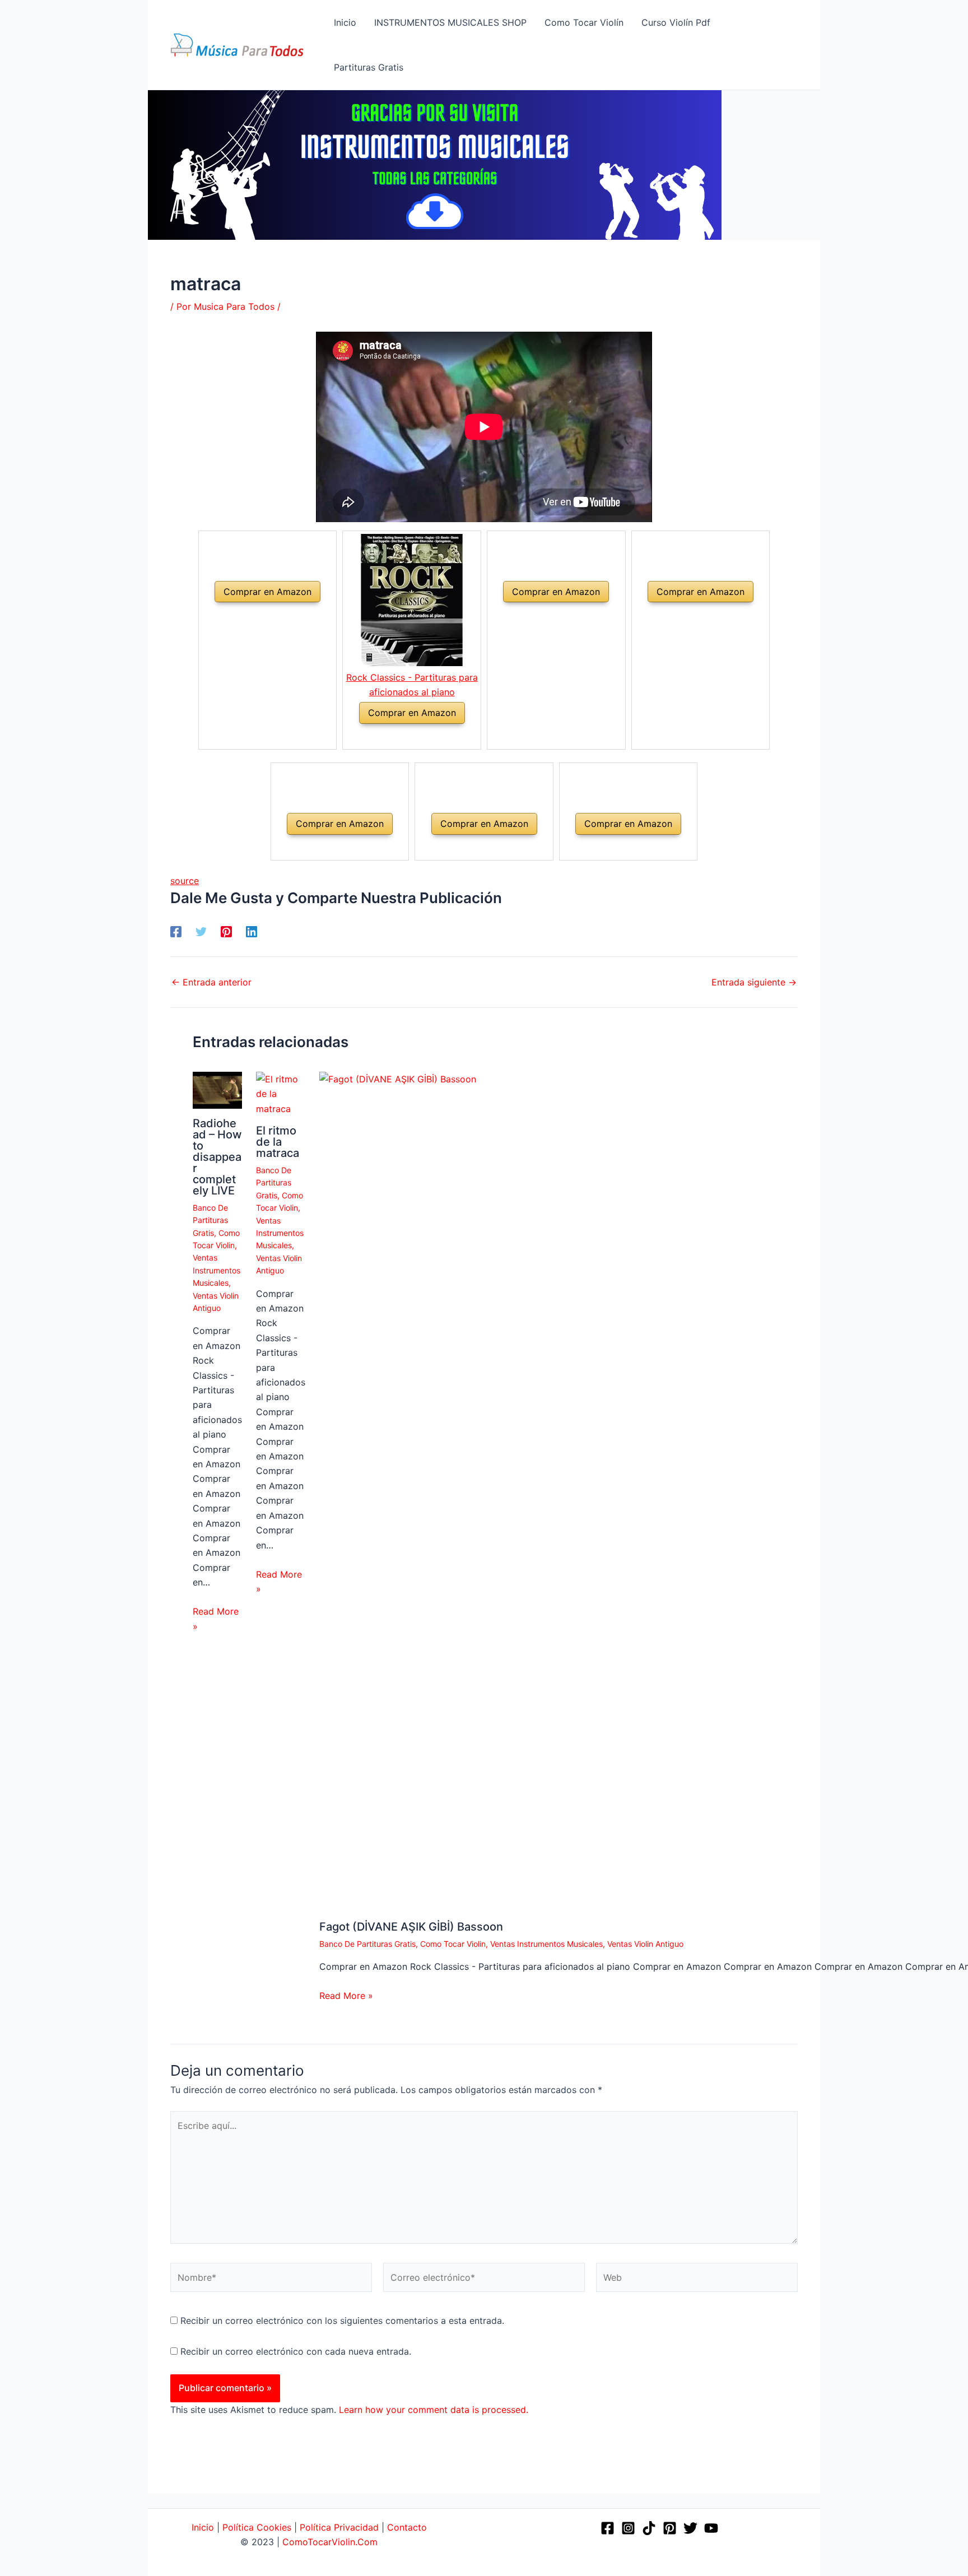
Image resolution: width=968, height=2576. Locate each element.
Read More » (216, 1619)
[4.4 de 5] (399, 737)
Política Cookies (257, 2527)
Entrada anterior (211, 982)
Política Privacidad (339, 2527)
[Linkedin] (252, 931)
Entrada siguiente (754, 982)
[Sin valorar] (254, 615)
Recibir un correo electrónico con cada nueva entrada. (296, 2351)
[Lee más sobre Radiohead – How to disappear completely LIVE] (217, 1089)
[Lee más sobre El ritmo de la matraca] (281, 1093)
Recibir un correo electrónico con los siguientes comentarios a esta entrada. (342, 2321)
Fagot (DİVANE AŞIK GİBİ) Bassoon (411, 1927)
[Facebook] (176, 931)
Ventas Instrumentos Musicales (217, 1270)
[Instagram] (628, 2528)
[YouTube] (711, 2528)
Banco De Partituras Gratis (210, 1220)
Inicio (203, 2527)
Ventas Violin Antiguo (645, 1944)
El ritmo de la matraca (278, 1142)
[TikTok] (649, 2528)
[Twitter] (201, 931)
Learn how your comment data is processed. (434, 2410)
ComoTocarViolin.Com (330, 2542)
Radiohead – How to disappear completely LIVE (217, 1157)
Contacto (407, 2527)
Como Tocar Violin (453, 1944)
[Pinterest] (226, 931)
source (185, 881)
